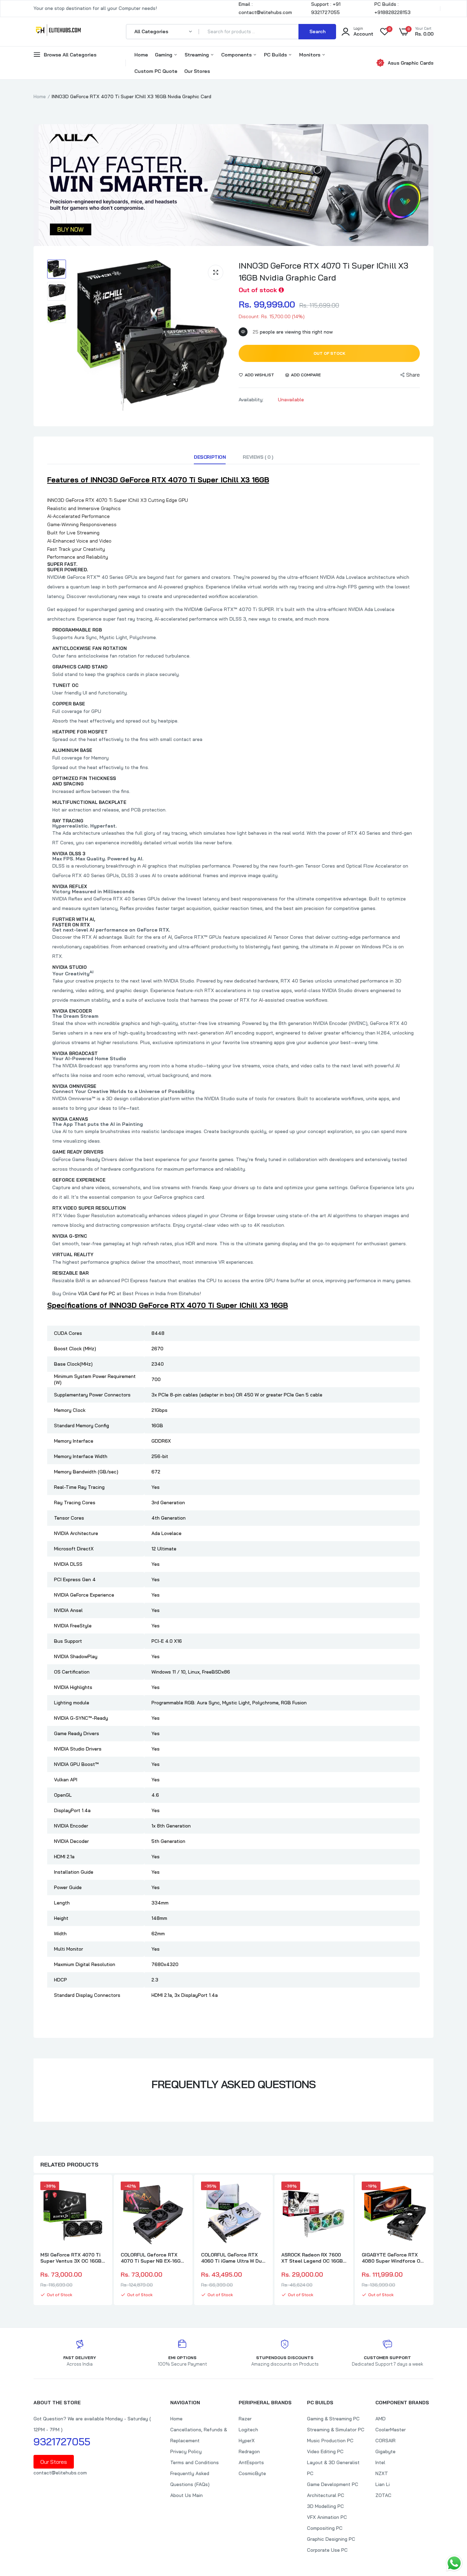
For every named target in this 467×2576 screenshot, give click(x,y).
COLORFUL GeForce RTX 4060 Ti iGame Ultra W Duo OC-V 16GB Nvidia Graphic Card (233, 2258)
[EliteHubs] (58, 31)
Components (237, 55)
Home (141, 55)
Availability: (251, 400)
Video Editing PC (325, 2451)
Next (433, 2241)
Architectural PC (326, 2495)
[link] (99, 2193)
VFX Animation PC (327, 2517)
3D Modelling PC (325, 2506)
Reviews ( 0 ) (258, 457)
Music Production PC (330, 2441)
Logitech (248, 2430)
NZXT (382, 2473)
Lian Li (383, 2484)
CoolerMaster (391, 2430)
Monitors (310, 55)
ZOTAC (383, 2495)
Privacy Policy (186, 2451)
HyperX (247, 2441)
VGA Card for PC (97, 1293)
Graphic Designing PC (331, 2539)
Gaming (164, 55)
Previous (34, 2241)
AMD (381, 2419)
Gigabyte (385, 2451)
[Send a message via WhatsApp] (454, 2563)
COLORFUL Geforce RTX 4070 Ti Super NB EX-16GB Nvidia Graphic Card (152, 2258)
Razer (245, 2419)
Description (210, 457)
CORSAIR (385, 2441)
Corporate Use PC (327, 2550)
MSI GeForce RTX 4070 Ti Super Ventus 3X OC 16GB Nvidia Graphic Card (71, 2258)
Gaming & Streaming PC (333, 2419)
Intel (380, 2462)
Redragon (249, 2451)
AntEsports (251, 2462)
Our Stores (197, 71)
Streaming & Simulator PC (336, 2430)
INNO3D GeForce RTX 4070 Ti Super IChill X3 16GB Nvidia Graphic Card (323, 271)
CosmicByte (252, 2473)
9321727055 (62, 2442)
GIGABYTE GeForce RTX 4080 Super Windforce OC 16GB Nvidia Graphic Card (393, 2258)
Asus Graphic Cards (411, 63)
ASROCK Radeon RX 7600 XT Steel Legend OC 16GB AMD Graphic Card (312, 2258)
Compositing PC (325, 2528)
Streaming (197, 55)
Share (413, 375)
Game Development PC (333, 2484)
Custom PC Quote (156, 71)
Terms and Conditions (195, 2462)
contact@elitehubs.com (60, 2473)
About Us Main (186, 2495)
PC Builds (276, 55)
